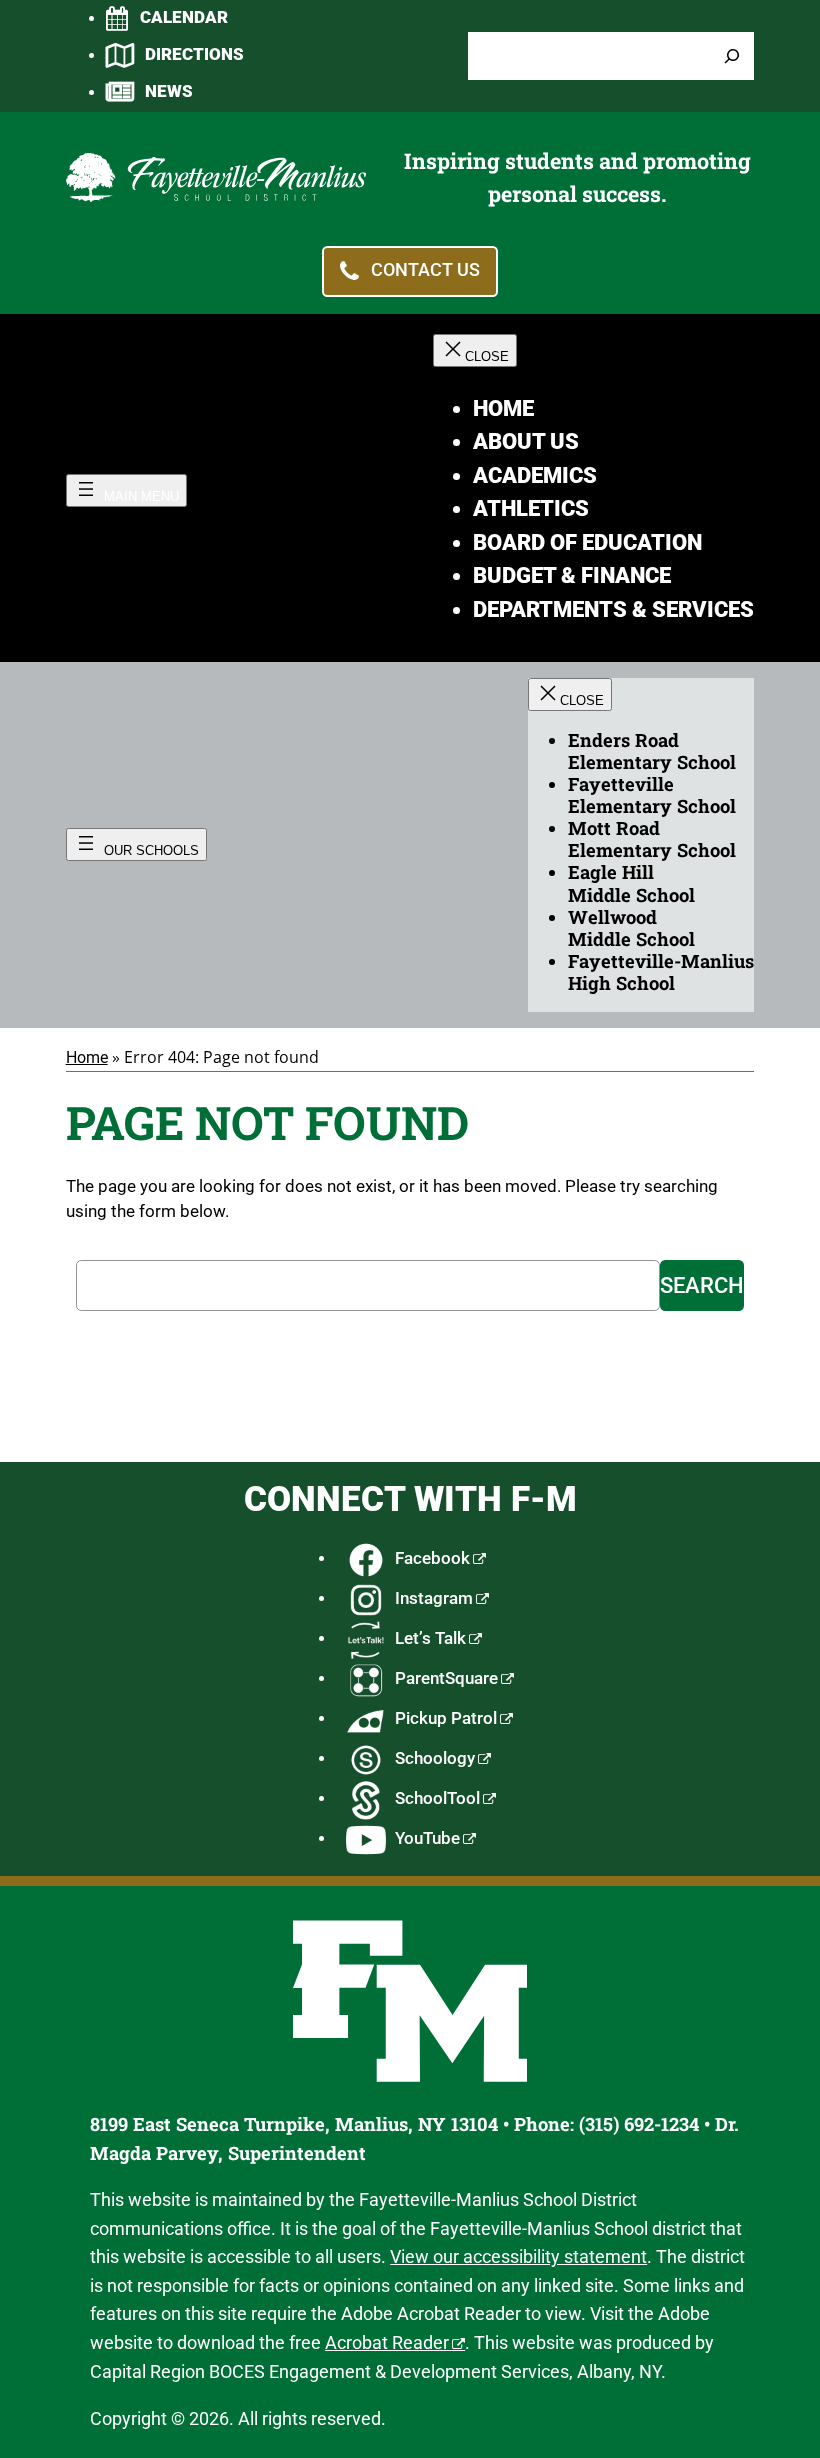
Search (702, 1285)
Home (87, 1057)
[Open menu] (127, 490)
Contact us (425, 270)
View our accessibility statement (518, 2256)
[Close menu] (475, 350)
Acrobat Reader (387, 2342)
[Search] (732, 56)
